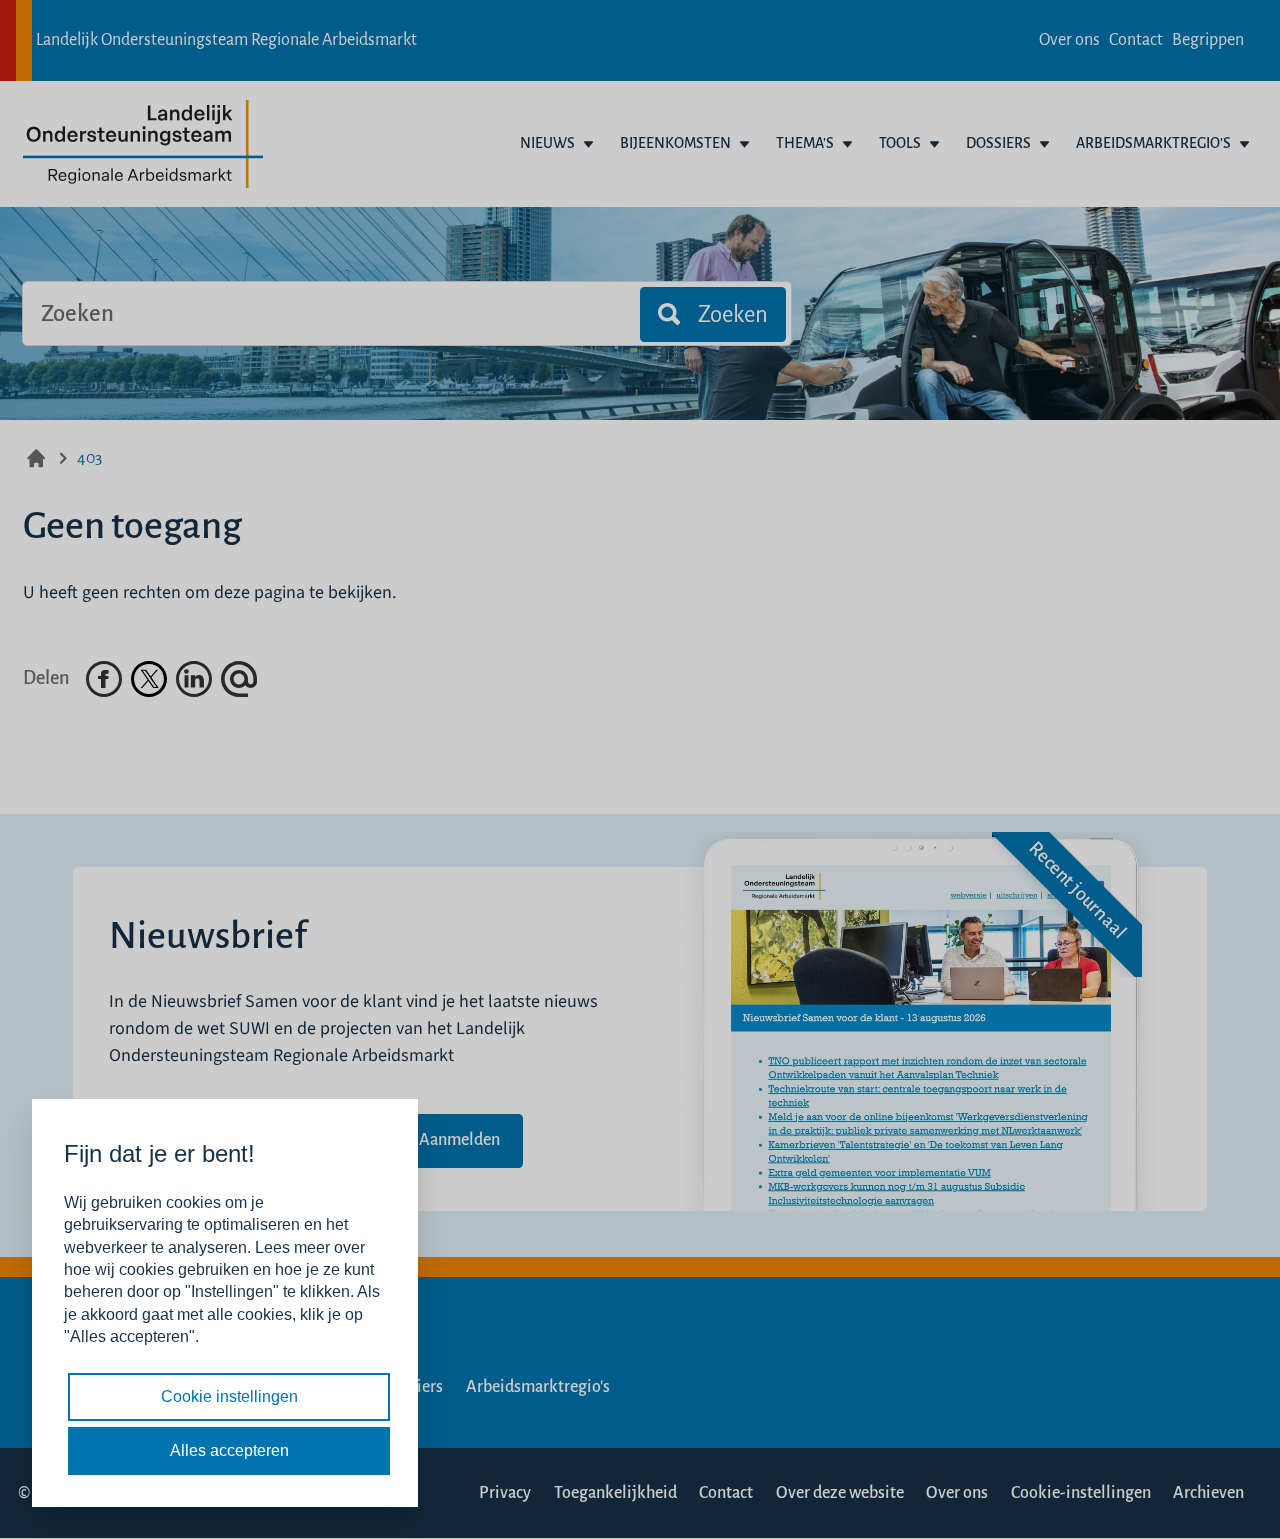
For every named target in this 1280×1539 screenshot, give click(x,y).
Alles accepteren (229, 1450)
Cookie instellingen (229, 1396)
